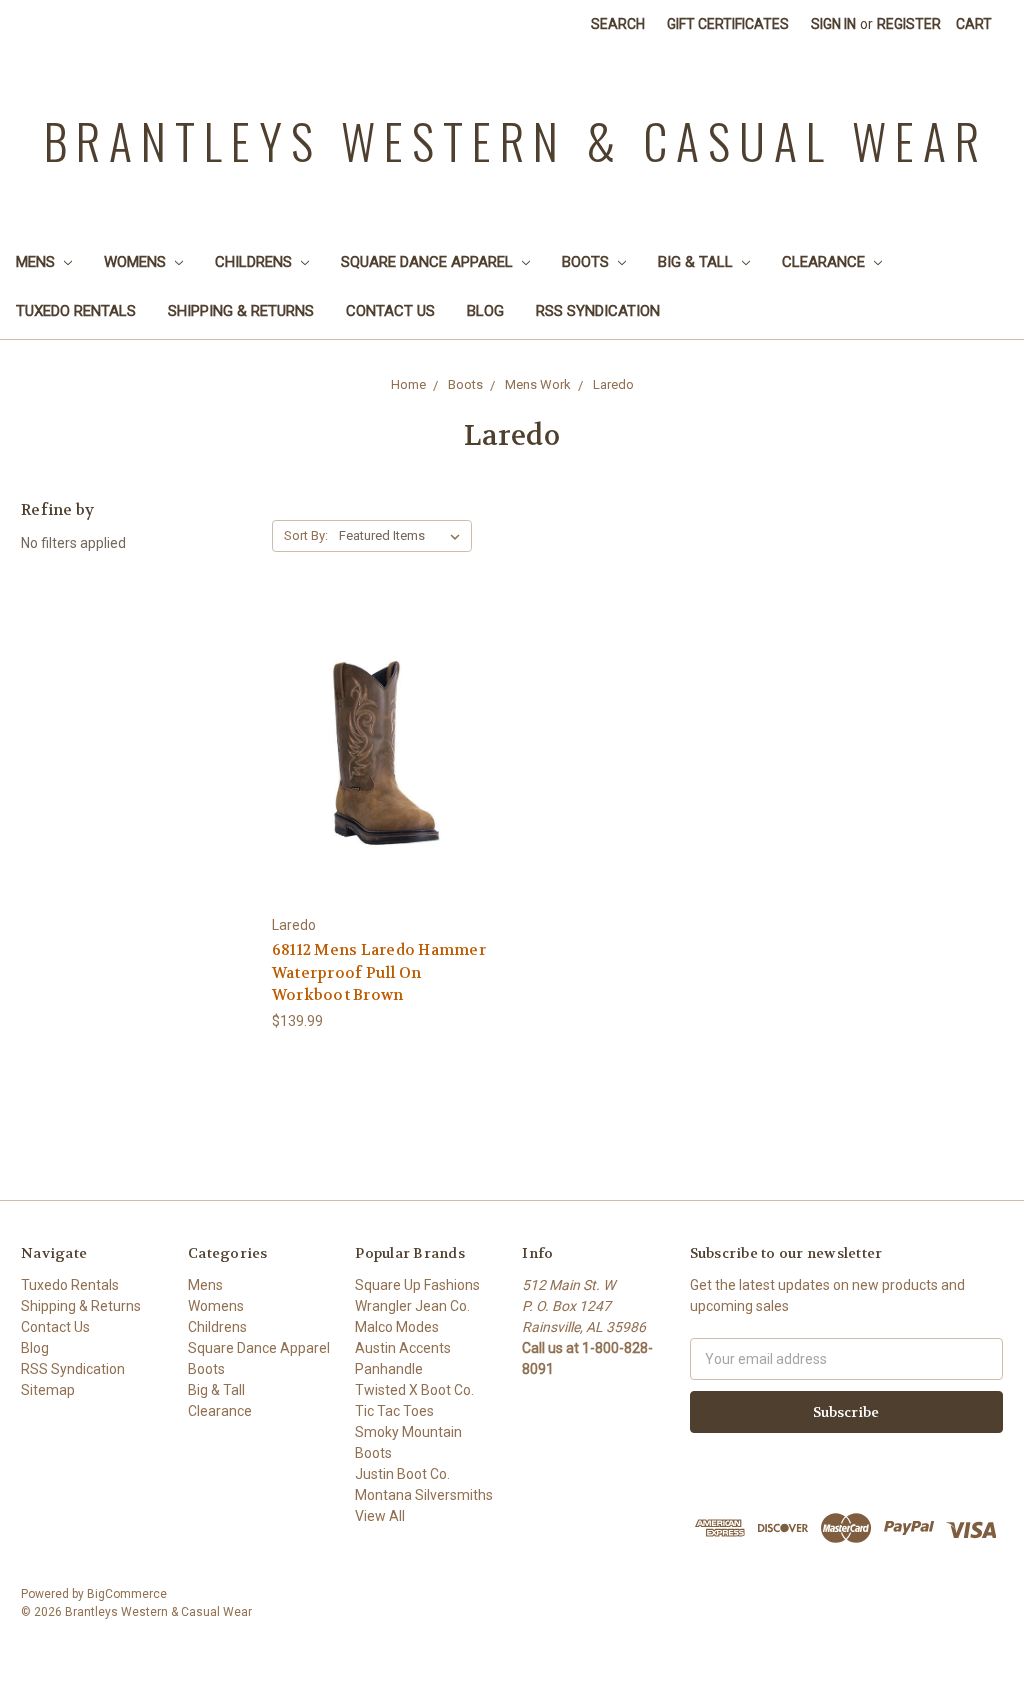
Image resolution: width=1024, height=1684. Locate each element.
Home (408, 384)
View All (380, 1516)
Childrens (255, 262)
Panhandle (389, 1369)
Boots (587, 262)
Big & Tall (697, 262)
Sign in (833, 24)
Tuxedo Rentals (76, 311)
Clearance (825, 262)
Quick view (387, 733)
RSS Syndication (598, 311)
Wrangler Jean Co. (412, 1306)
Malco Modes (397, 1327)
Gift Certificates (728, 24)
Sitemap (48, 1390)
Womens (137, 262)
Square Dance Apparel (429, 262)
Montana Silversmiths (424, 1495)
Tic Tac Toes (394, 1411)
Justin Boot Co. (402, 1474)
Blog (485, 311)
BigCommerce (127, 1594)
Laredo (613, 384)
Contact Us (390, 311)
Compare (380, 770)
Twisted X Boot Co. (414, 1390)
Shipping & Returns (241, 311)
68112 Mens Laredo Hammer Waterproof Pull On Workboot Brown (379, 972)
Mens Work (538, 384)
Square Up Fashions (417, 1285)
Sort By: (306, 535)
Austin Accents (403, 1348)
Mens (37, 262)
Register (909, 24)
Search (618, 24)
